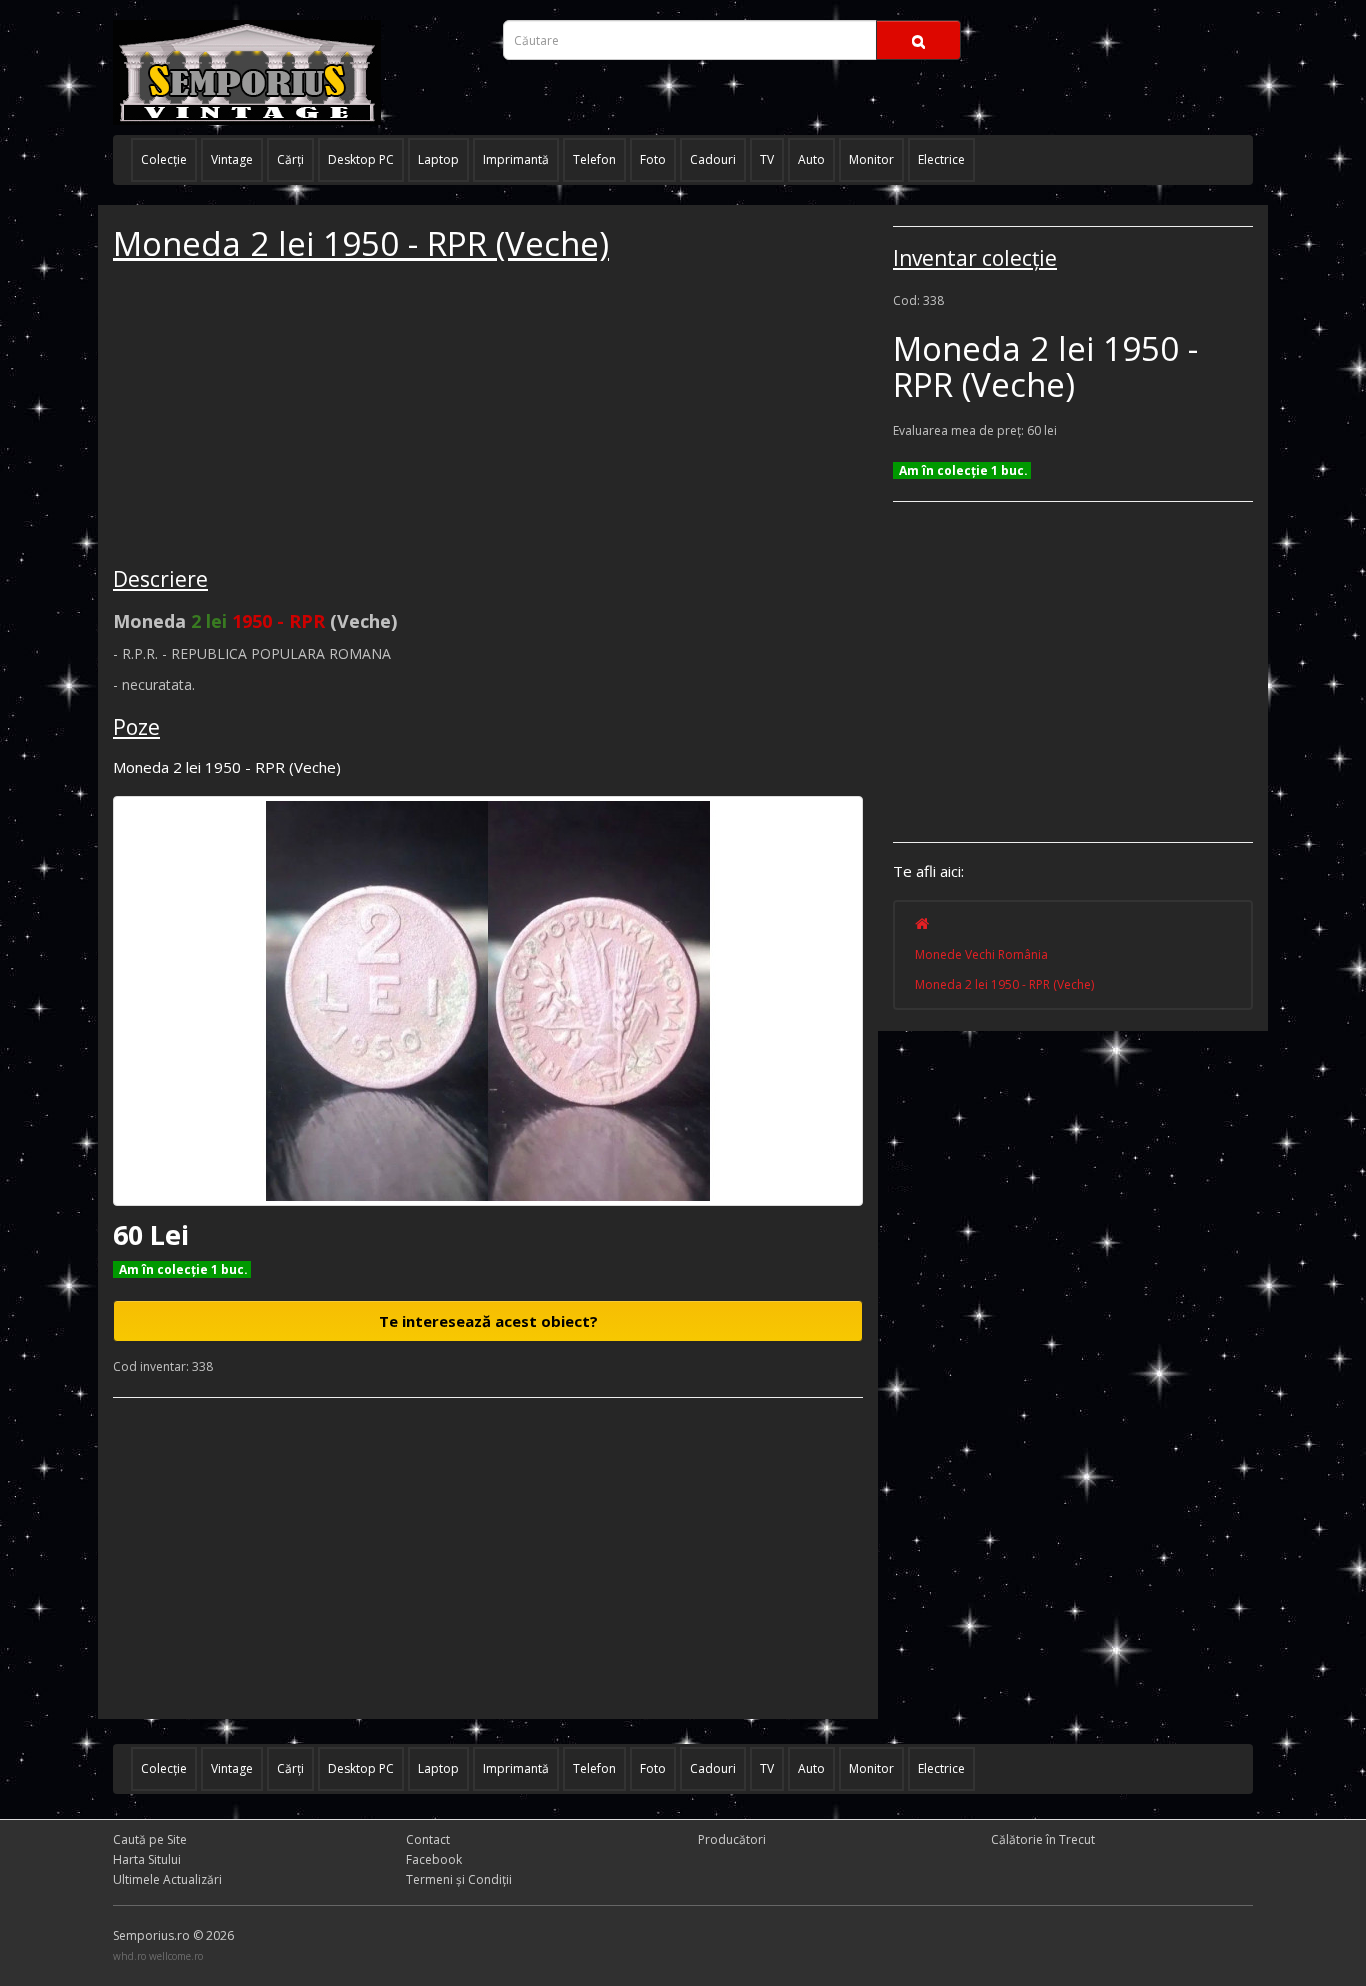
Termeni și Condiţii (459, 1879)
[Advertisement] (263, 417)
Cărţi (290, 159)
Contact (428, 1839)
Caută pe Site (150, 1839)
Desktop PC (361, 159)
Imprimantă (516, 159)
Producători (732, 1839)
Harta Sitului (147, 1859)
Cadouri (713, 159)
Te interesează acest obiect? (488, 1321)
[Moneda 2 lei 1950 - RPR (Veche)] (488, 1001)
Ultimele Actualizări (167, 1879)
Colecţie (164, 159)
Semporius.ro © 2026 (173, 1935)
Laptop (438, 159)
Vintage (232, 159)
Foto (653, 159)
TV (767, 159)
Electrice (941, 159)
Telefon (594, 159)
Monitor (871, 159)
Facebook (434, 1859)
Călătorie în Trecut (1043, 1839)
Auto (811, 159)
